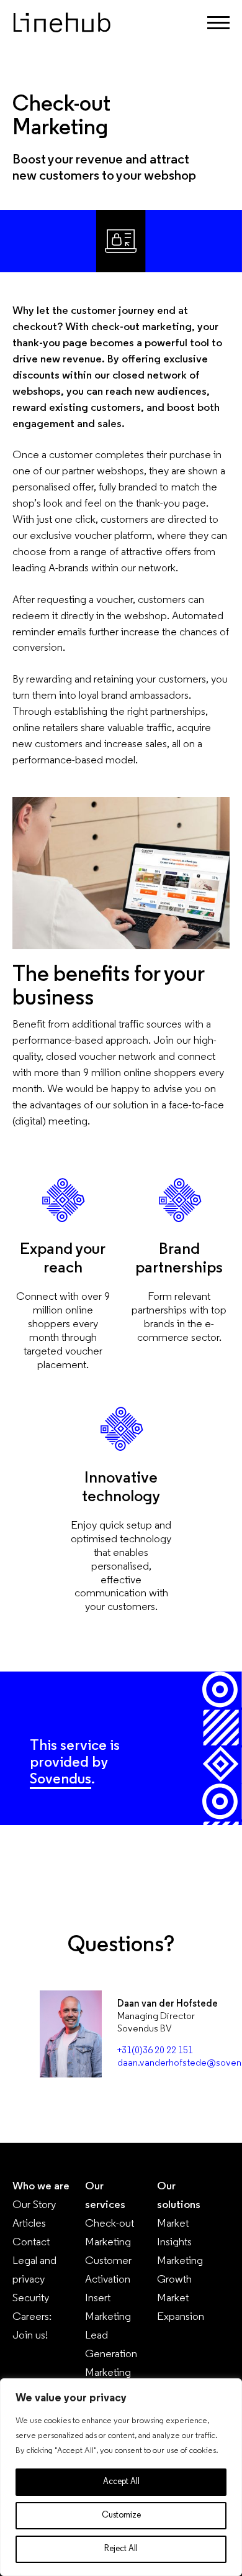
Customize (121, 2515)
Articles (29, 2224)
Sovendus (60, 1780)
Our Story (34, 2205)
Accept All (121, 2482)
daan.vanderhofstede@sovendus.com (168, 2063)
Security (31, 2298)
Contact (31, 2242)
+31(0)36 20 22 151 (155, 2051)
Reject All (121, 2549)
